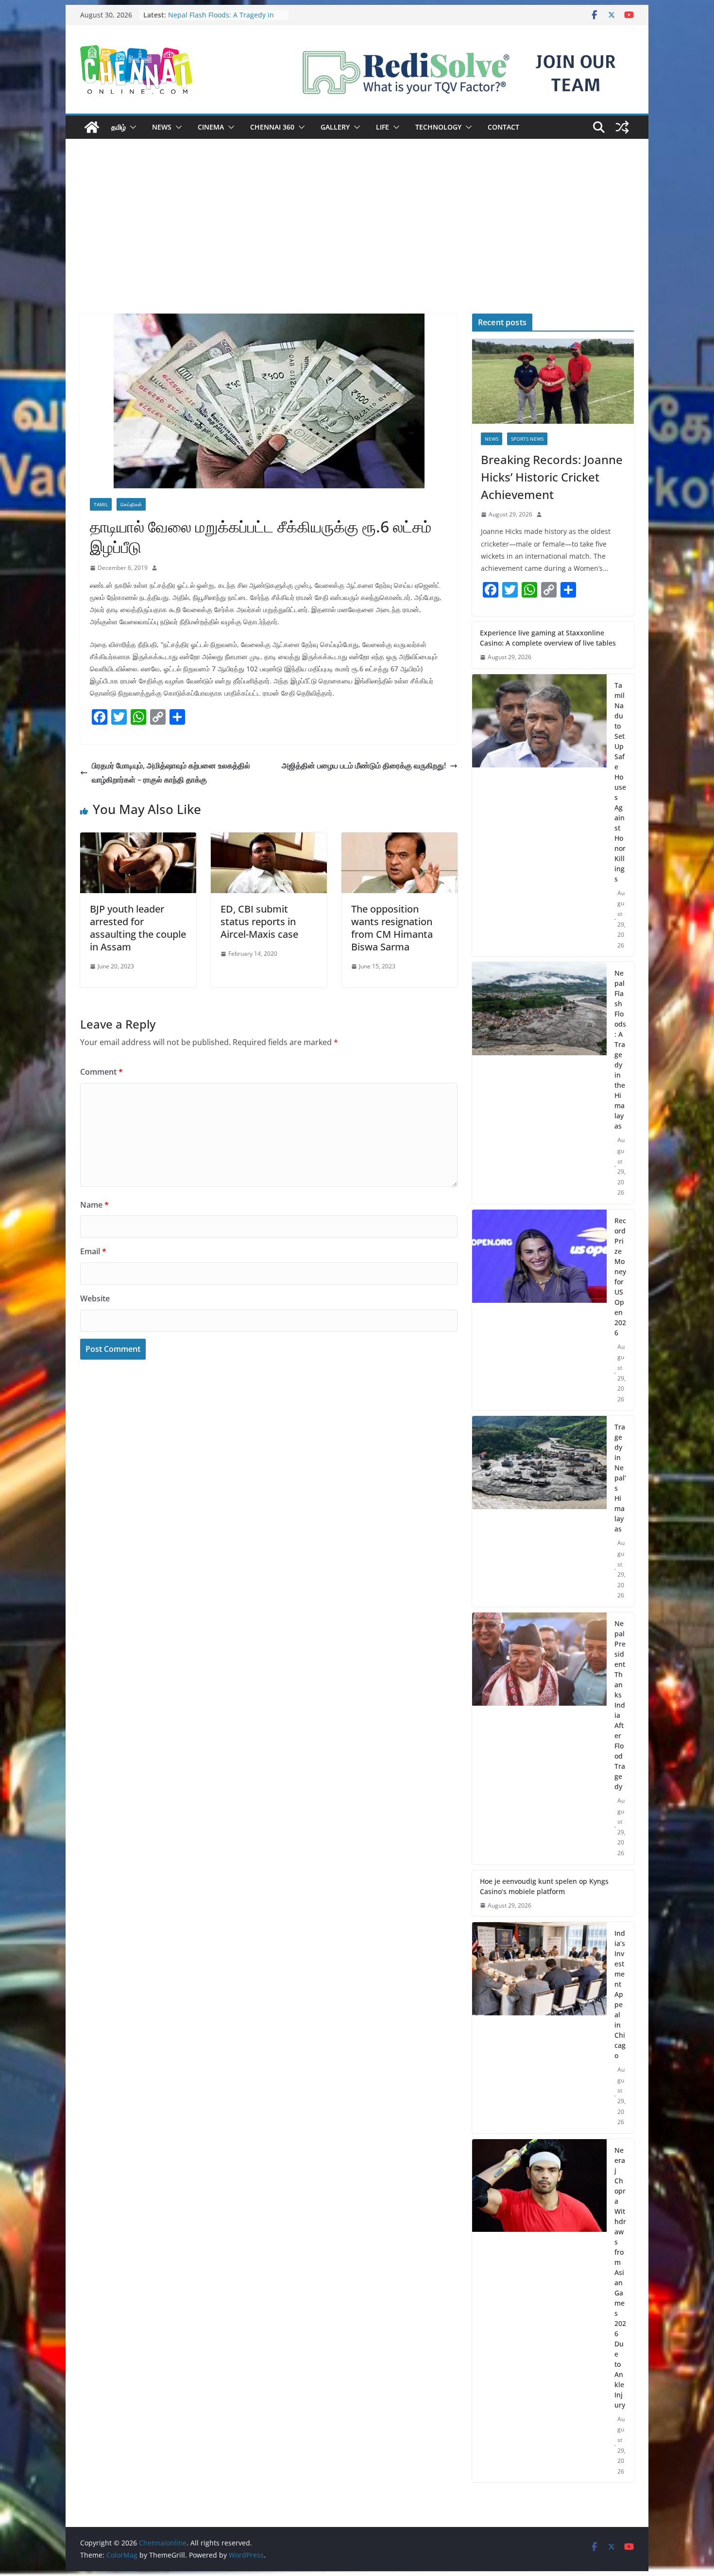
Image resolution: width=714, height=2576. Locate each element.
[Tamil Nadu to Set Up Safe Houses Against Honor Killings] (539, 815)
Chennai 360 (272, 127)
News (162, 127)
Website (95, 1298)
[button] (131, 127)
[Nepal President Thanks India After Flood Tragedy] (539, 1738)
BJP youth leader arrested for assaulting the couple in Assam (138, 928)
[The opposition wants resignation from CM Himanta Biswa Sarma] (399, 839)
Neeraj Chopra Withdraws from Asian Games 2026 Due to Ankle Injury (620, 2277)
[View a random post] (622, 127)
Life (382, 127)
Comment (102, 1072)
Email (93, 1251)
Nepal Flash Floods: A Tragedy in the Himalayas (620, 1049)
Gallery (335, 127)
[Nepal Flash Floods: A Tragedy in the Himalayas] (539, 1083)
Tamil (101, 504)
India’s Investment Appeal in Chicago (620, 1994)
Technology (438, 127)
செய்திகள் (131, 504)
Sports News (527, 439)
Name (94, 1205)
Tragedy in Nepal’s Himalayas (620, 1478)
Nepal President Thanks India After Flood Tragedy (620, 1705)
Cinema (211, 127)
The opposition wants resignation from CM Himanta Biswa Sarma (392, 928)
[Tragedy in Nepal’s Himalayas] (539, 1511)
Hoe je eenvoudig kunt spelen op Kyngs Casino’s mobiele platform (544, 1886)
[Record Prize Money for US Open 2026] (539, 1310)
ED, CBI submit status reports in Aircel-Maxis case (259, 922)
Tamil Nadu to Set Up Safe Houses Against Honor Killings (224, 20)
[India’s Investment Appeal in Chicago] (539, 2028)
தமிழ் (119, 127)
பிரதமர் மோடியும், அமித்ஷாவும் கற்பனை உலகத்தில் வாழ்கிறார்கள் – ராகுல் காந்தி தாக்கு (171, 773)
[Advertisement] (357, 241)
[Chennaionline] (92, 127)
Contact (503, 127)
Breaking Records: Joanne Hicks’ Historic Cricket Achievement (552, 477)
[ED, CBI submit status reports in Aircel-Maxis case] (269, 839)
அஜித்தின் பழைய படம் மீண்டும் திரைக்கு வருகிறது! (364, 765)
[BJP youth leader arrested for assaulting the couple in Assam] (138, 839)
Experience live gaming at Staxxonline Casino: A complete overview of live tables (548, 638)
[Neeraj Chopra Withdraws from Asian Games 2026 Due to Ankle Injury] (539, 2311)
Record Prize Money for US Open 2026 (620, 1277)
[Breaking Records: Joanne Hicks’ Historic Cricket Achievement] (553, 381)
